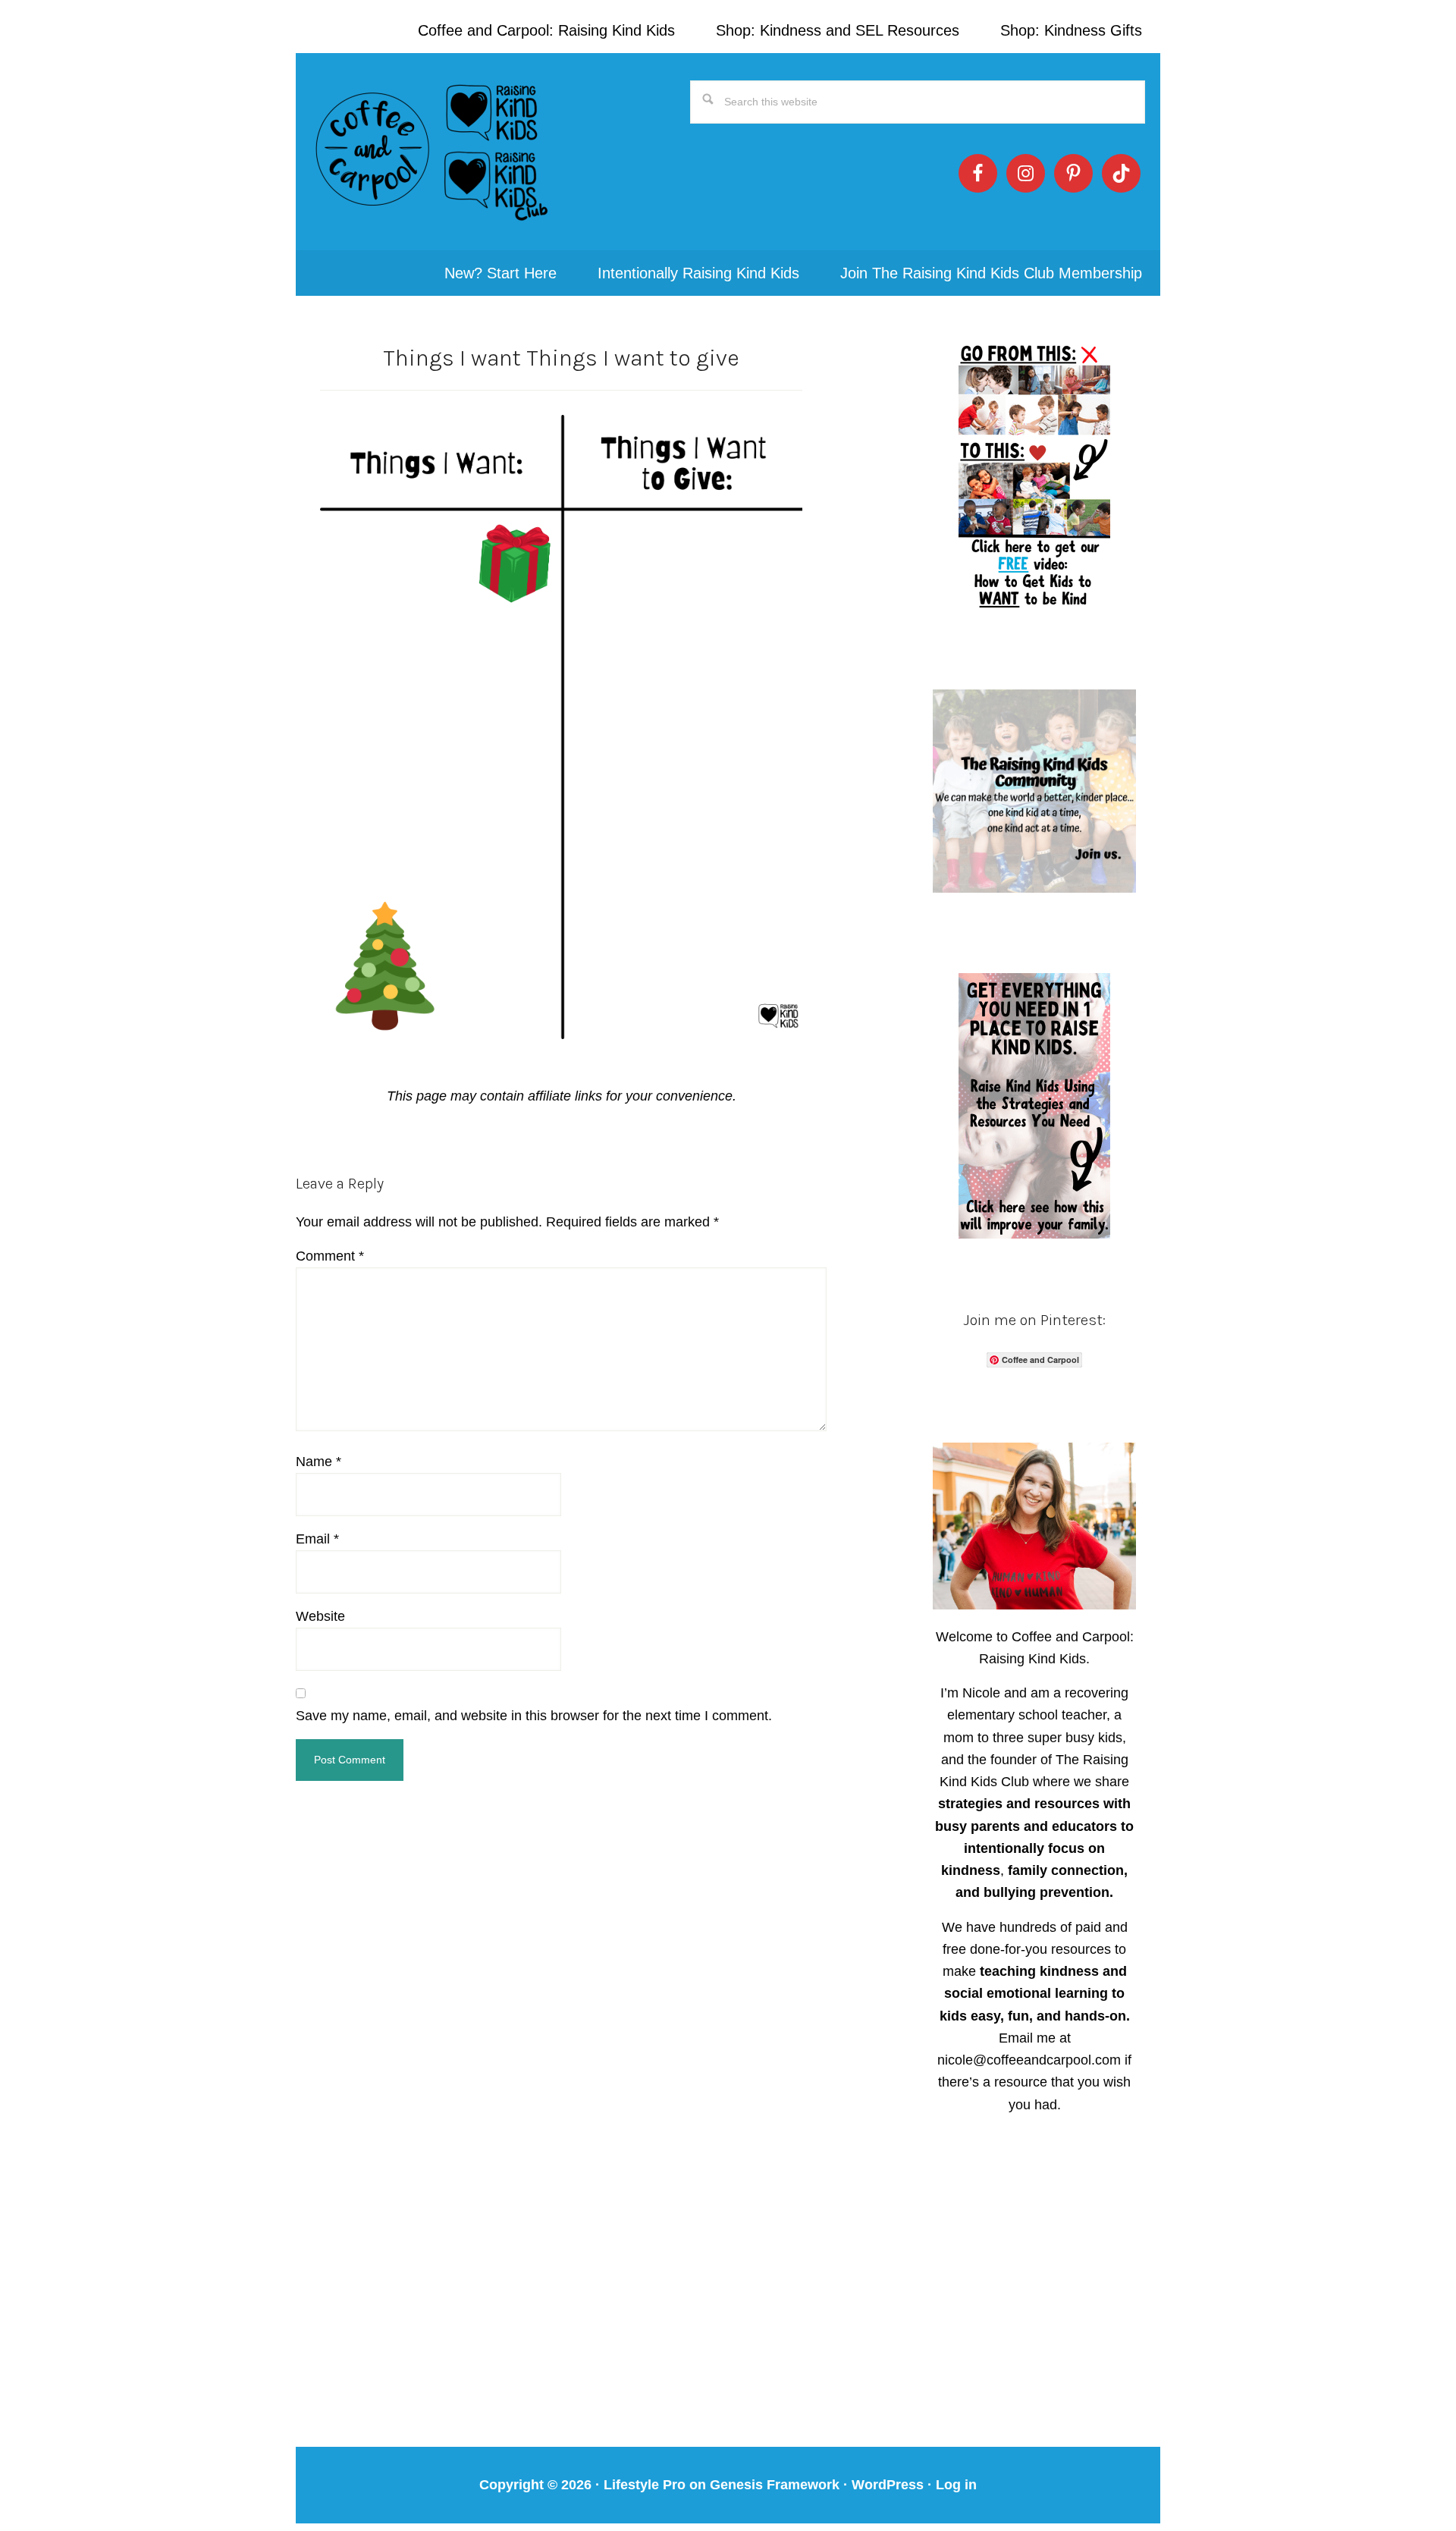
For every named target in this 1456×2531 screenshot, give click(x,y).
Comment (330, 1256)
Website (320, 1616)
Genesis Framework (775, 2485)
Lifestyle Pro (645, 2485)
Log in (956, 2485)
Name (318, 1462)
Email (317, 1539)
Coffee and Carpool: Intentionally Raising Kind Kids (432, 152)
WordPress (888, 2485)
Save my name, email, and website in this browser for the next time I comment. (534, 1716)
